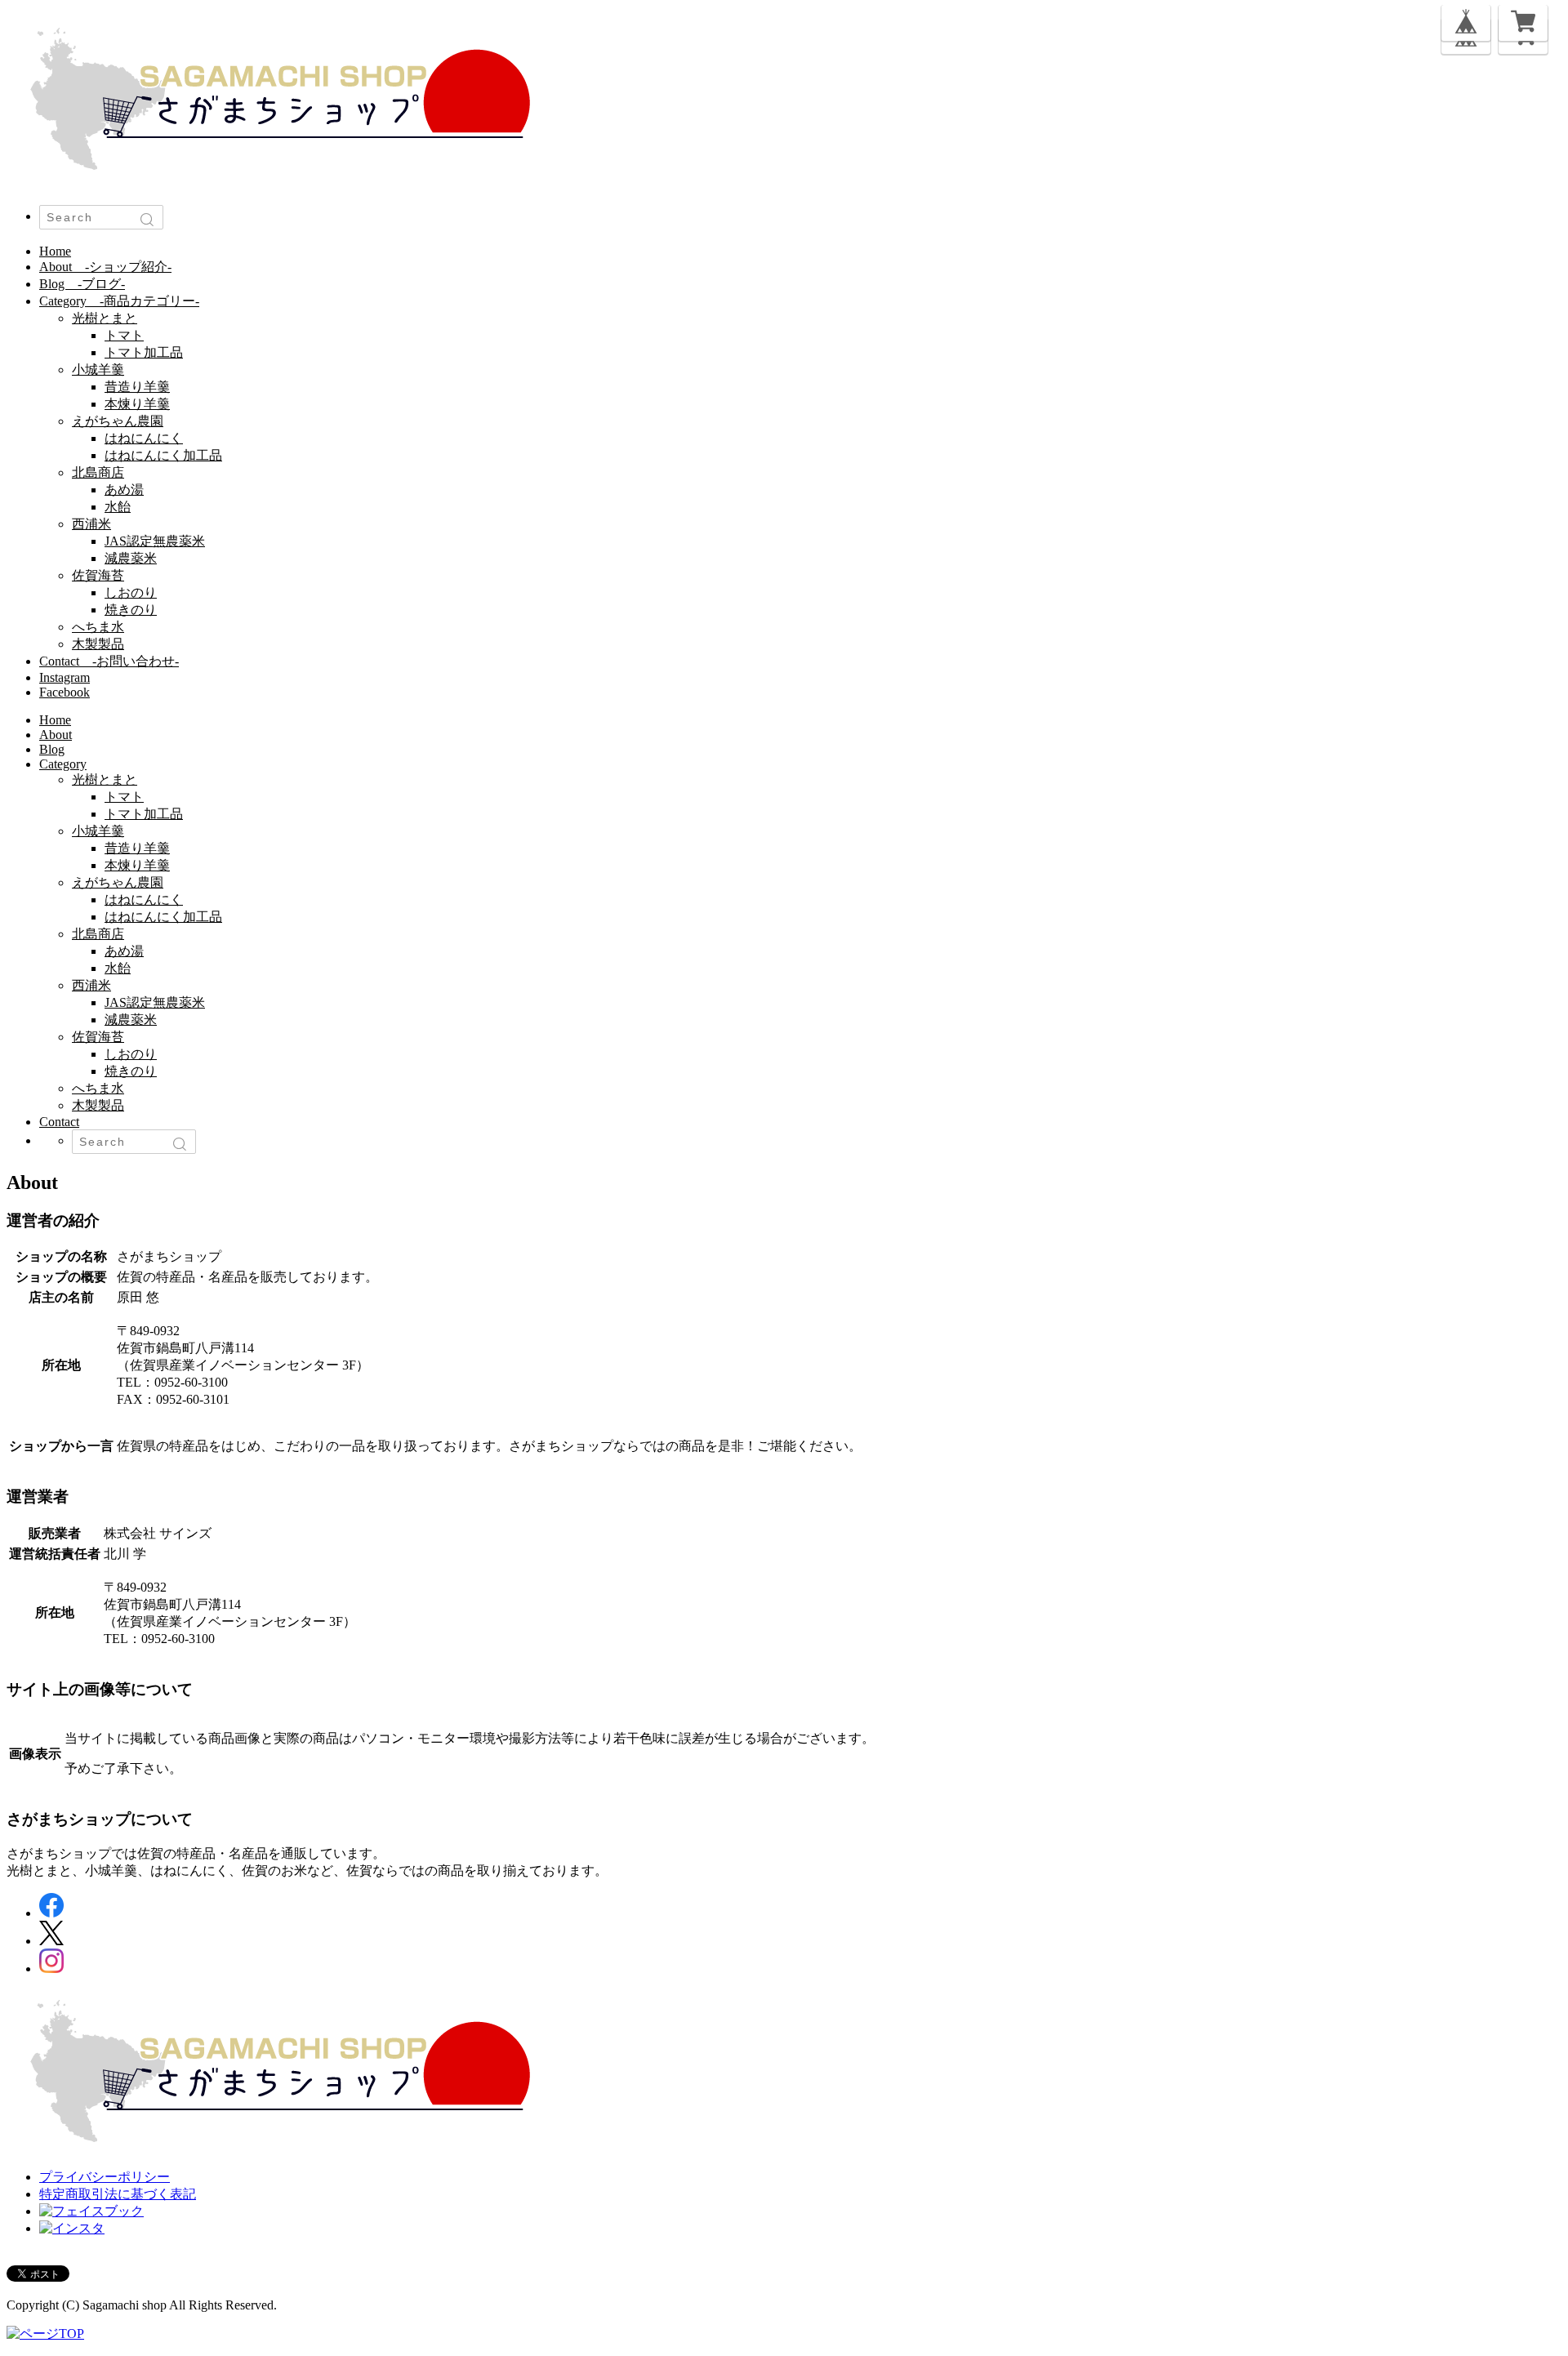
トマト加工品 (144, 352)
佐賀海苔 (98, 575)
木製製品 (98, 644)
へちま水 (98, 627)
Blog (82, 284)
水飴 (118, 507)
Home (55, 251)
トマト (124, 335)
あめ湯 (124, 490)
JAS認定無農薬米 (155, 541)
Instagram (65, 677)
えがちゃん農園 (118, 421)
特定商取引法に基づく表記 (118, 2194)
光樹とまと (105, 318)
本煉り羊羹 (137, 404)
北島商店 (98, 472)
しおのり (131, 592)
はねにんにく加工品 (163, 455)
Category (119, 301)
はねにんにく (144, 438)
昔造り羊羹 (137, 387)
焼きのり (131, 610)
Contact (109, 661)
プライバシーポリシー (105, 2177)
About (105, 267)
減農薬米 (131, 558)
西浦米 (91, 524)
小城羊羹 (98, 370)
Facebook (65, 692)
